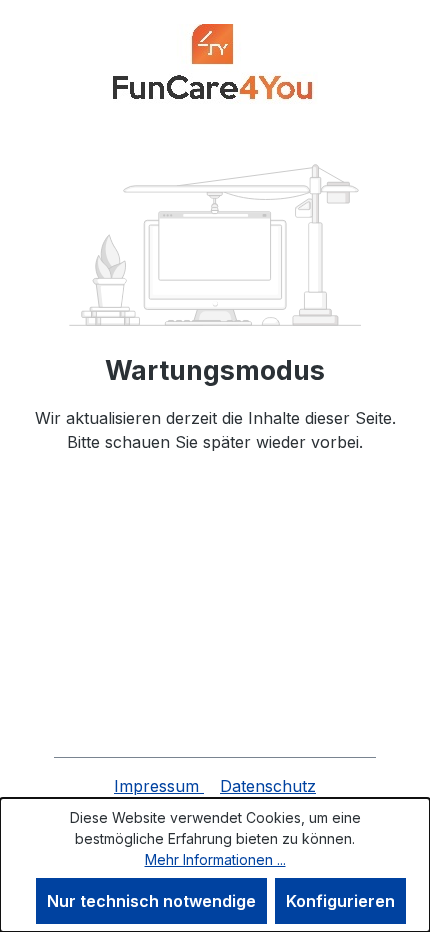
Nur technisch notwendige (151, 901)
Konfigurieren (340, 901)
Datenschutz (268, 786)
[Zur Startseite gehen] (215, 66)
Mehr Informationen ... (215, 859)
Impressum (159, 786)
